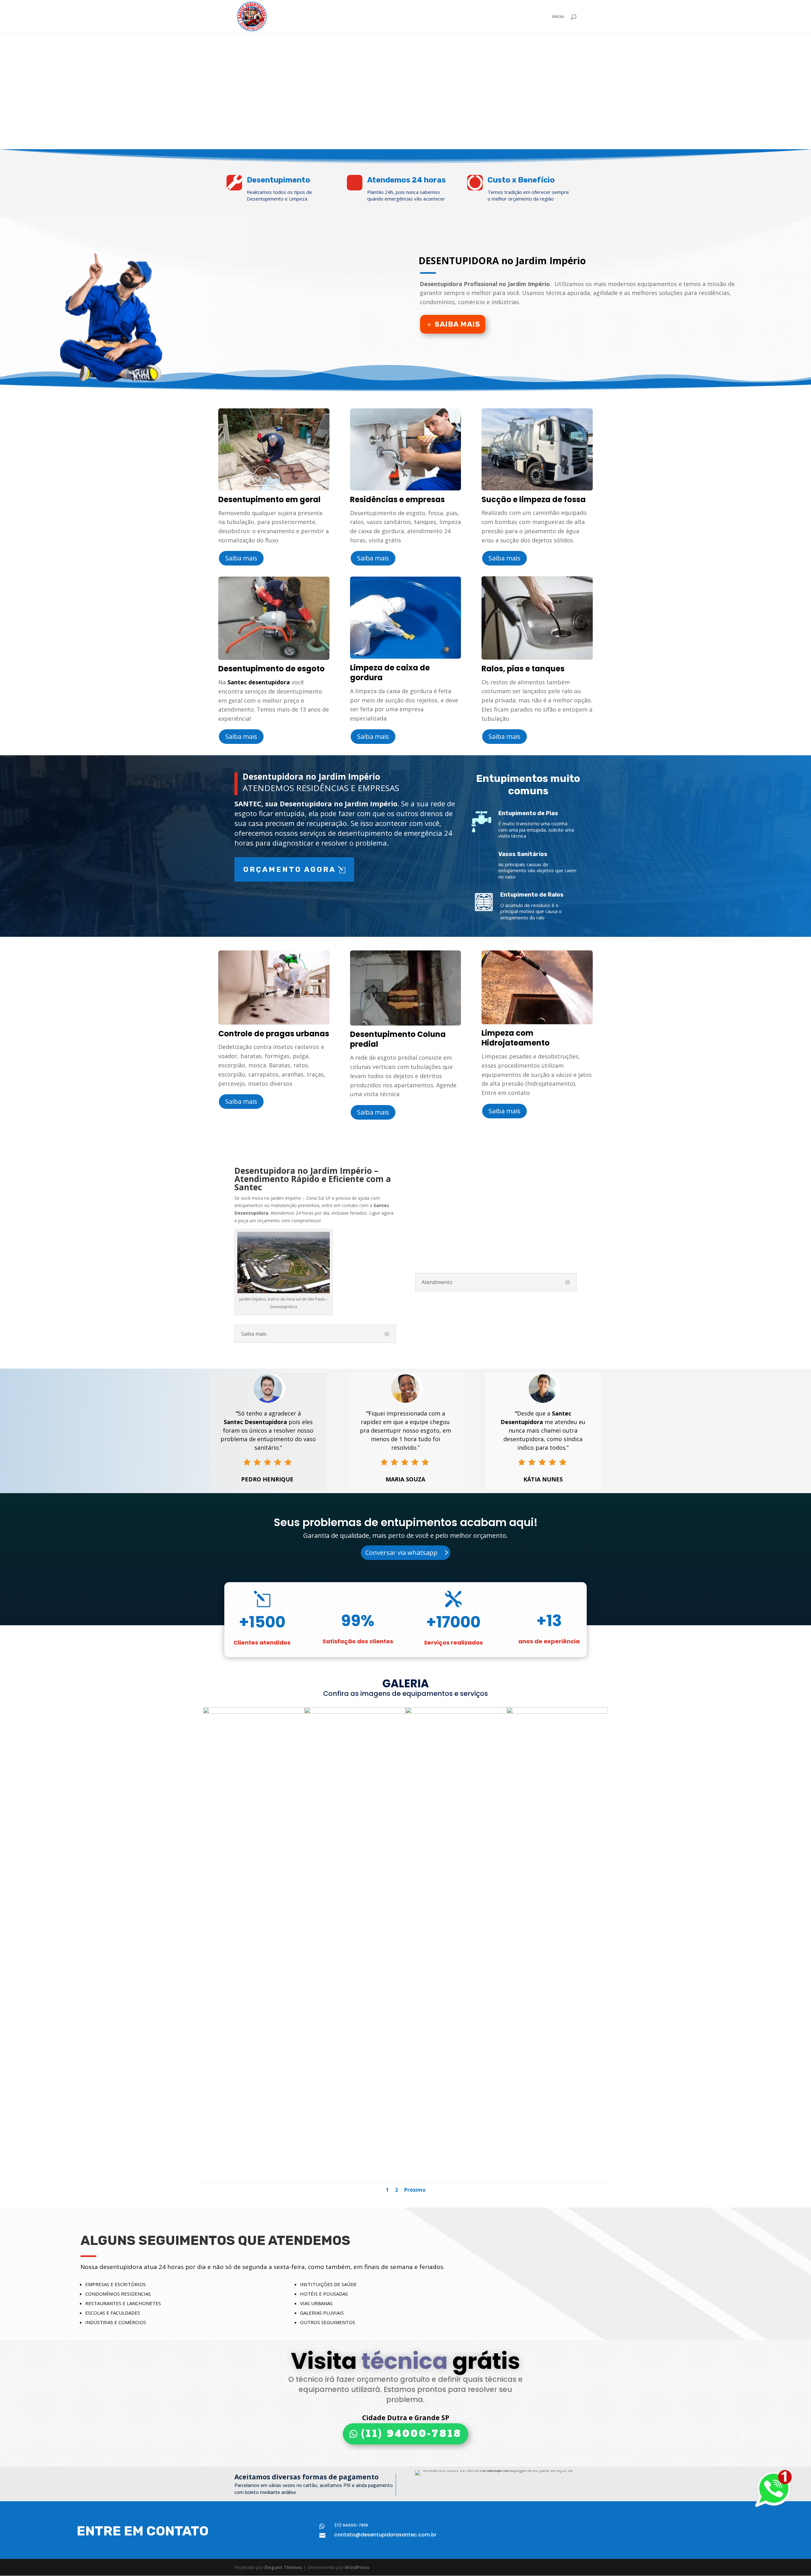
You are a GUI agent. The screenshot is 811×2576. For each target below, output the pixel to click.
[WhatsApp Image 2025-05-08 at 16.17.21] (456, 1712)
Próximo (415, 2190)
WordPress (357, 2567)
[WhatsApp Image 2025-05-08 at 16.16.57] (254, 1712)
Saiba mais (457, 324)
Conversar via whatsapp (401, 1553)
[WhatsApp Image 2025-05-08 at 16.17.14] (355, 1712)
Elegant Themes (283, 2567)
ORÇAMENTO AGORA (290, 869)
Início (558, 17)
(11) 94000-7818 (411, 2434)
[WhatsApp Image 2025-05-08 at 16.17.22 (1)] (558, 1712)
